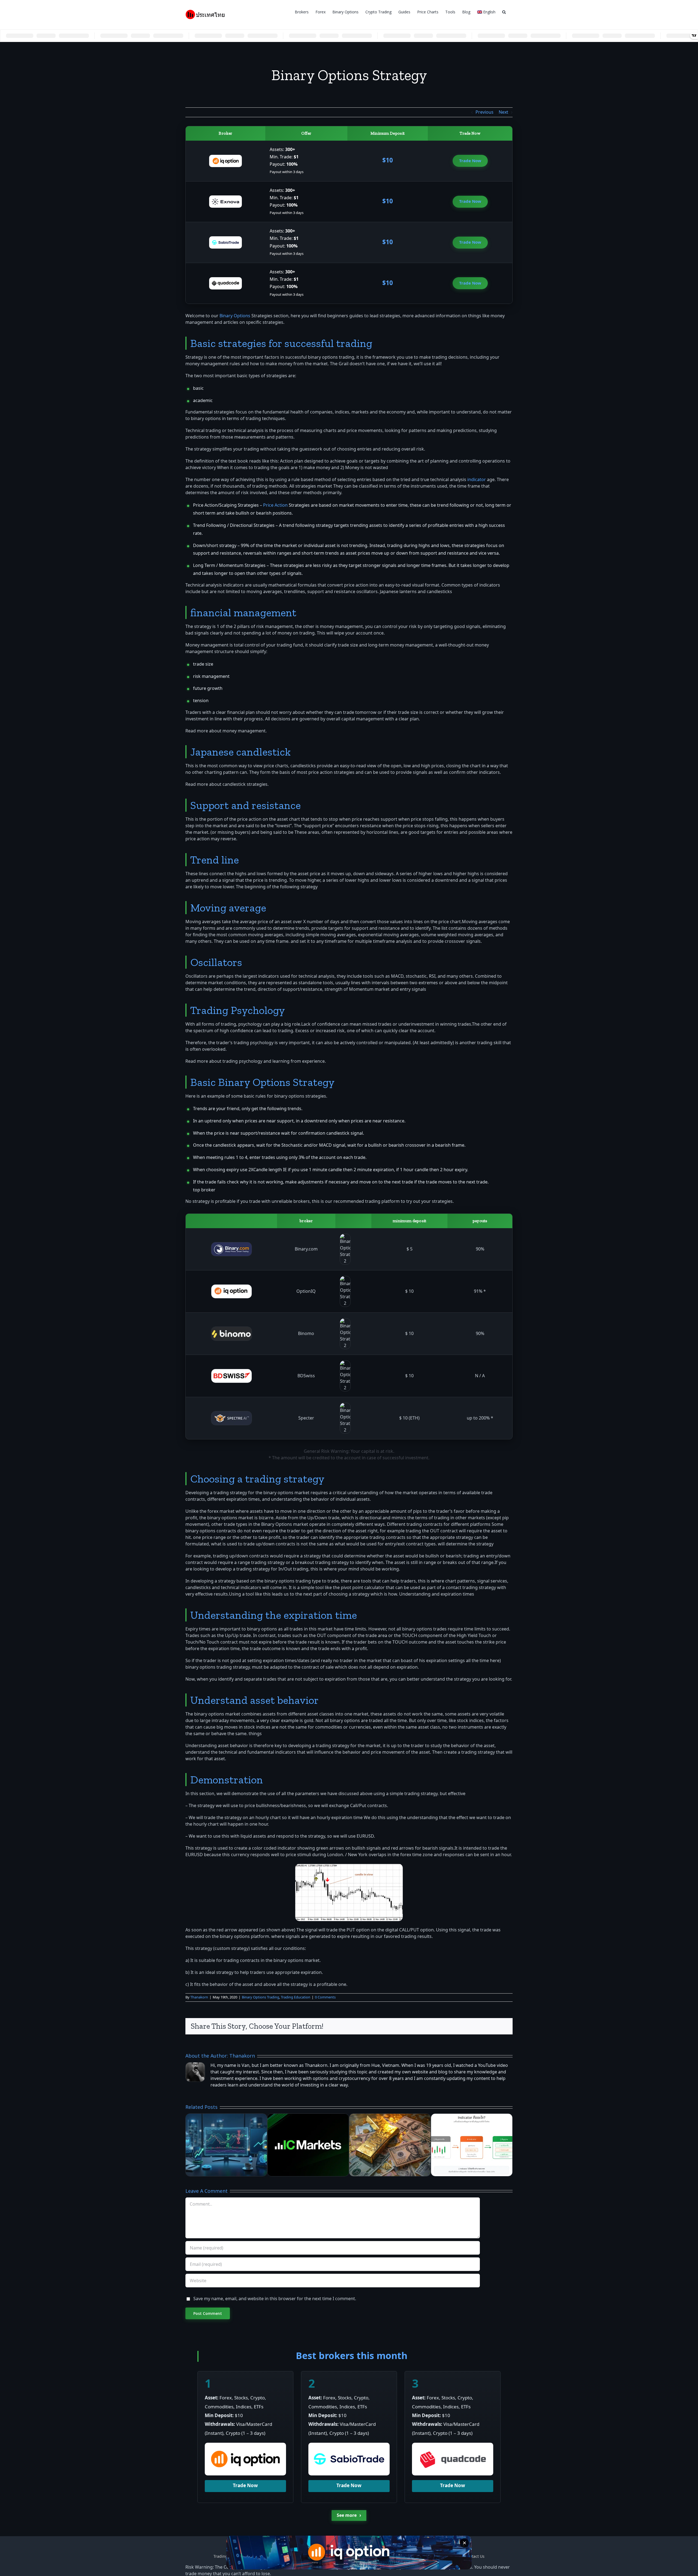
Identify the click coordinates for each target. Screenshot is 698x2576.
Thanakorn (199, 1997)
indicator (477, 480)
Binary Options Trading (261, 1997)
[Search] (504, 11)
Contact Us (475, 2557)
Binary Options (235, 316)
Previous (485, 112)
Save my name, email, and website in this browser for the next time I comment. (275, 2299)
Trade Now (470, 161)
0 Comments (325, 1997)
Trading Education (296, 1997)
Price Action (275, 505)
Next (503, 112)
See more (349, 2515)
